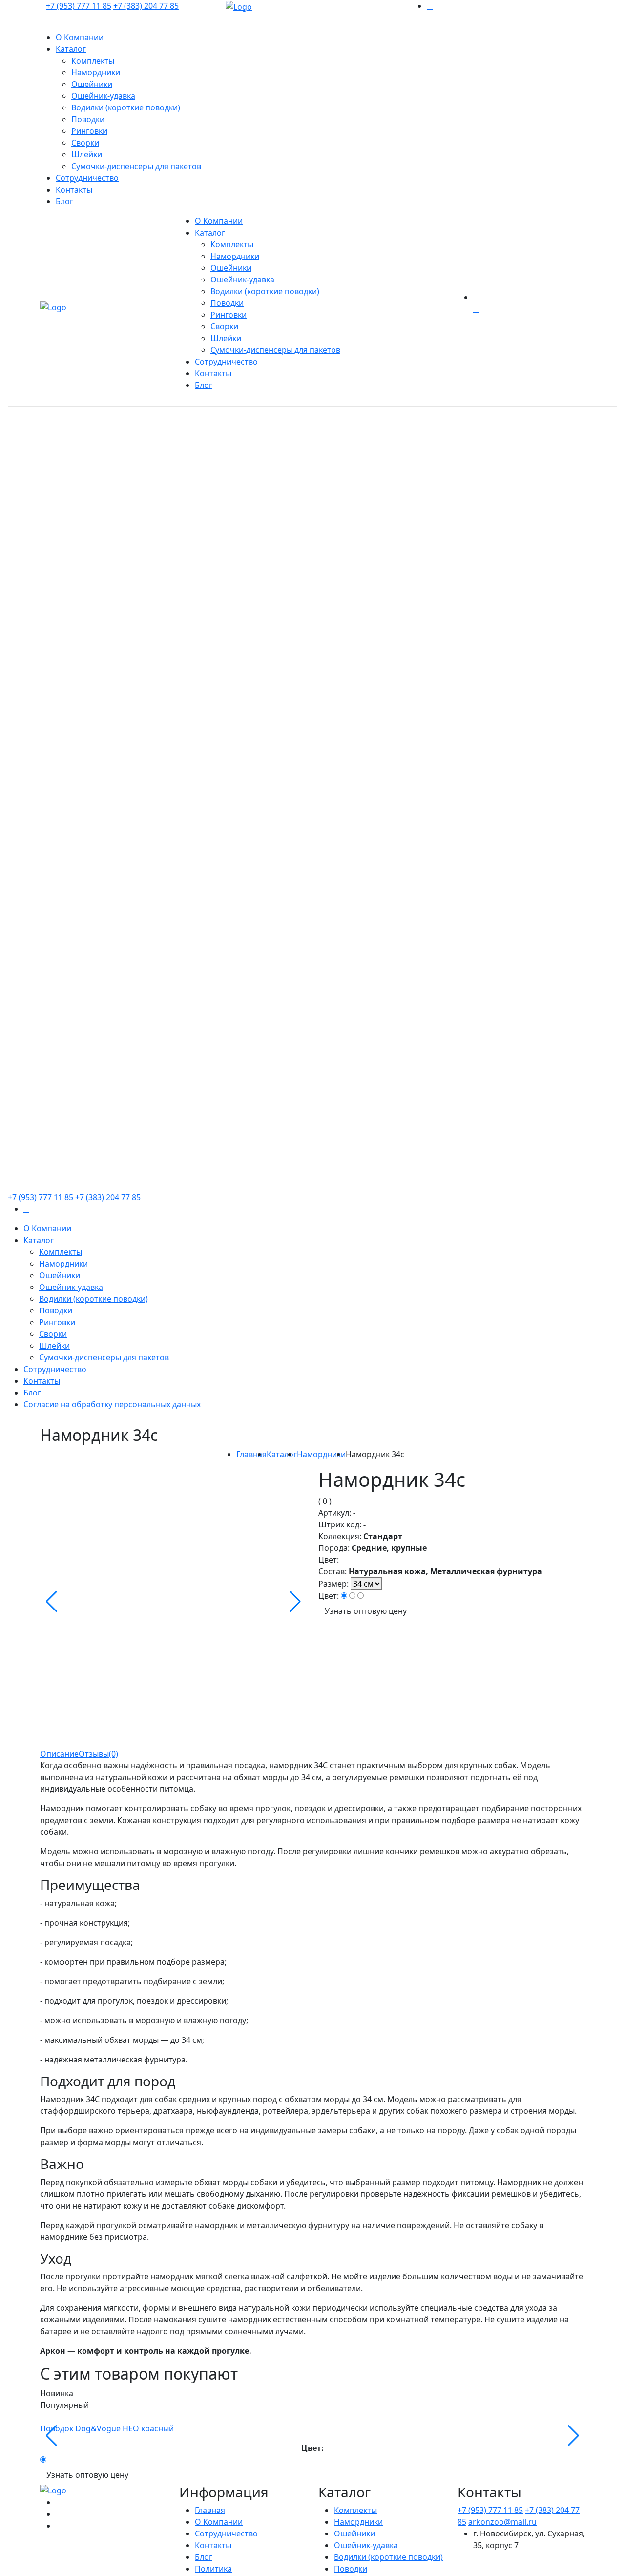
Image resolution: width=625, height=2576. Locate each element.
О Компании (80, 37)
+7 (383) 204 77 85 (146, 6)
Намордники (96, 72)
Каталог (71, 49)
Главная (251, 1454)
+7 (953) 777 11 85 (79, 6)
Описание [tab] (59, 1754)
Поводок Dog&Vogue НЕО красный (107, 2428)
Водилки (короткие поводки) (126, 107)
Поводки (88, 119)
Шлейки (87, 154)
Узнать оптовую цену (366, 1611)
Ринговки (89, 131)
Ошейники (92, 84)
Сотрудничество (87, 178)
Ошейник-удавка (103, 96)
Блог (64, 201)
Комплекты (93, 61)
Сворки (85, 143)
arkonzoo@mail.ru (502, 2522)
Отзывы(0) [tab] (98, 1754)
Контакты (74, 190)
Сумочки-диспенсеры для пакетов (136, 166)
